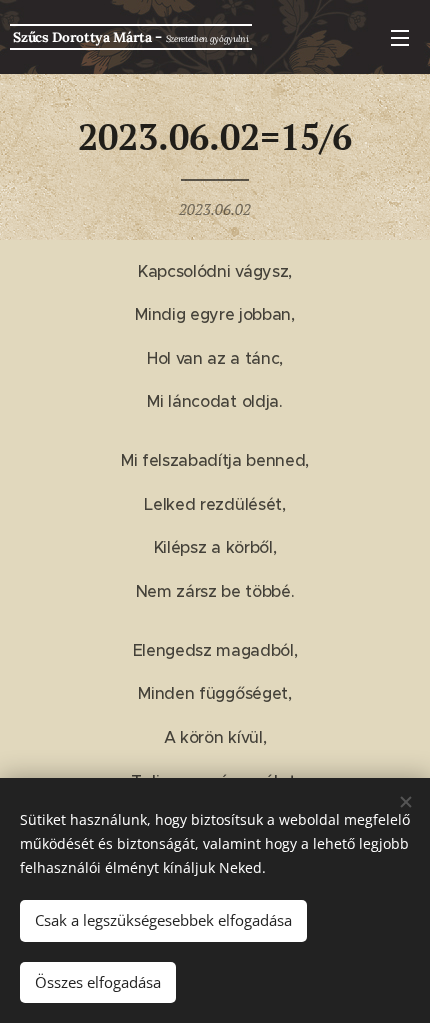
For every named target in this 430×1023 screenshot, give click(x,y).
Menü (400, 37)
